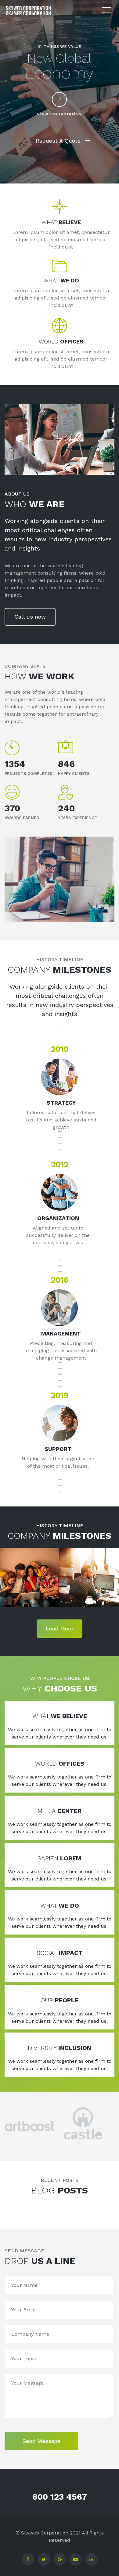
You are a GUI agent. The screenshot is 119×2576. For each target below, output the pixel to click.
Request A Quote (58, 141)
